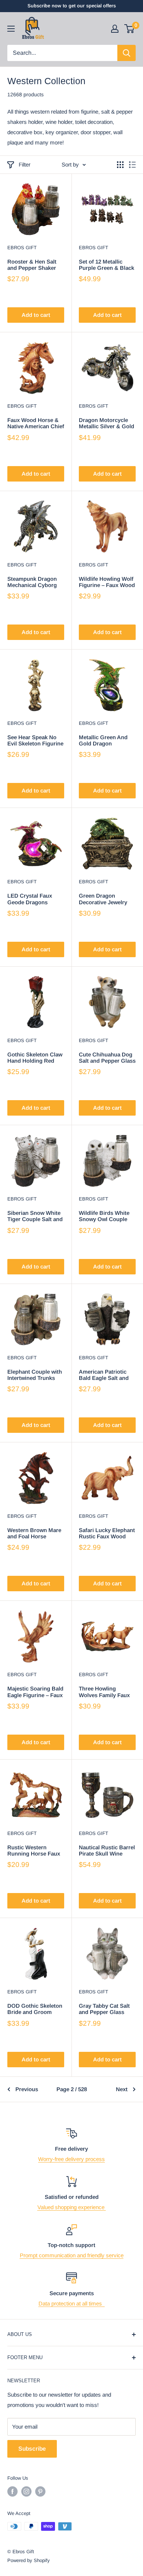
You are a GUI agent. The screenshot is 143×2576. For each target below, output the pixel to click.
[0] (130, 29)
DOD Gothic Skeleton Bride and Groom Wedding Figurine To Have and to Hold (35, 2009)
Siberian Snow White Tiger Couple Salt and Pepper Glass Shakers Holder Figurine (36, 1216)
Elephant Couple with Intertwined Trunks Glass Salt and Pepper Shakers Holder (36, 1375)
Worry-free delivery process (71, 2159)
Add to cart (36, 315)
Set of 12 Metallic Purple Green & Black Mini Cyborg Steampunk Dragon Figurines (107, 265)
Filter (25, 164)
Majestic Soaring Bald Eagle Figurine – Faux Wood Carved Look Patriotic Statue (35, 1692)
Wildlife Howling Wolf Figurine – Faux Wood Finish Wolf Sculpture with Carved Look (107, 582)
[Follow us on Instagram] (26, 2491)
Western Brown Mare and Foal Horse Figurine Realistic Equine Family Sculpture (34, 1533)
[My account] (115, 29)
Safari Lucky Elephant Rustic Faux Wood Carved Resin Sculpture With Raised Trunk (107, 1533)
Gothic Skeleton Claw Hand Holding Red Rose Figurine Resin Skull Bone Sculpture (35, 1058)
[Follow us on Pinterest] (40, 2491)
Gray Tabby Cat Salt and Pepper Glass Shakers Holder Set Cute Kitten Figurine (105, 2009)
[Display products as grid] (120, 165)
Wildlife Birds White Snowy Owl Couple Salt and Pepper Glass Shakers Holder (107, 1216)
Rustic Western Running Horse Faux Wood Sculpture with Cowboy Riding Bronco (34, 1851)
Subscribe (32, 2449)
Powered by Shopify (29, 2560)
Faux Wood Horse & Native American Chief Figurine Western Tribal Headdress (36, 423)
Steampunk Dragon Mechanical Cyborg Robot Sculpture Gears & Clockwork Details (32, 582)
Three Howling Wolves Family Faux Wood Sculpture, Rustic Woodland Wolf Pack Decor (104, 1692)
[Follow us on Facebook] (12, 2491)
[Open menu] (11, 29)
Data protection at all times (72, 2303)
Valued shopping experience (72, 2207)
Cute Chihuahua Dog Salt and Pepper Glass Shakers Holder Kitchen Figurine (107, 1058)
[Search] (126, 53)
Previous (27, 2089)
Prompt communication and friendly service (72, 2255)
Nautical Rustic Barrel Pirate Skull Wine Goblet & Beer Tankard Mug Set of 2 (107, 1851)
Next (122, 2089)
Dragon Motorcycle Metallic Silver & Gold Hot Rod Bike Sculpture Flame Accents (107, 423)
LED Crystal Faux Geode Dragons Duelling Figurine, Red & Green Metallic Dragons (34, 899)
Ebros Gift (22, 248)
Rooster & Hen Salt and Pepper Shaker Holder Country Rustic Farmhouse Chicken (32, 265)
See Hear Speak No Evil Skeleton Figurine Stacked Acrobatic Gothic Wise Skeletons (35, 740)
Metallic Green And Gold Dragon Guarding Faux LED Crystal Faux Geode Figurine (104, 740)
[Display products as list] (132, 165)
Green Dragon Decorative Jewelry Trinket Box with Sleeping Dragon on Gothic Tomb (104, 899)
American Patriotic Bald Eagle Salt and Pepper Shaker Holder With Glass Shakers (107, 1375)
